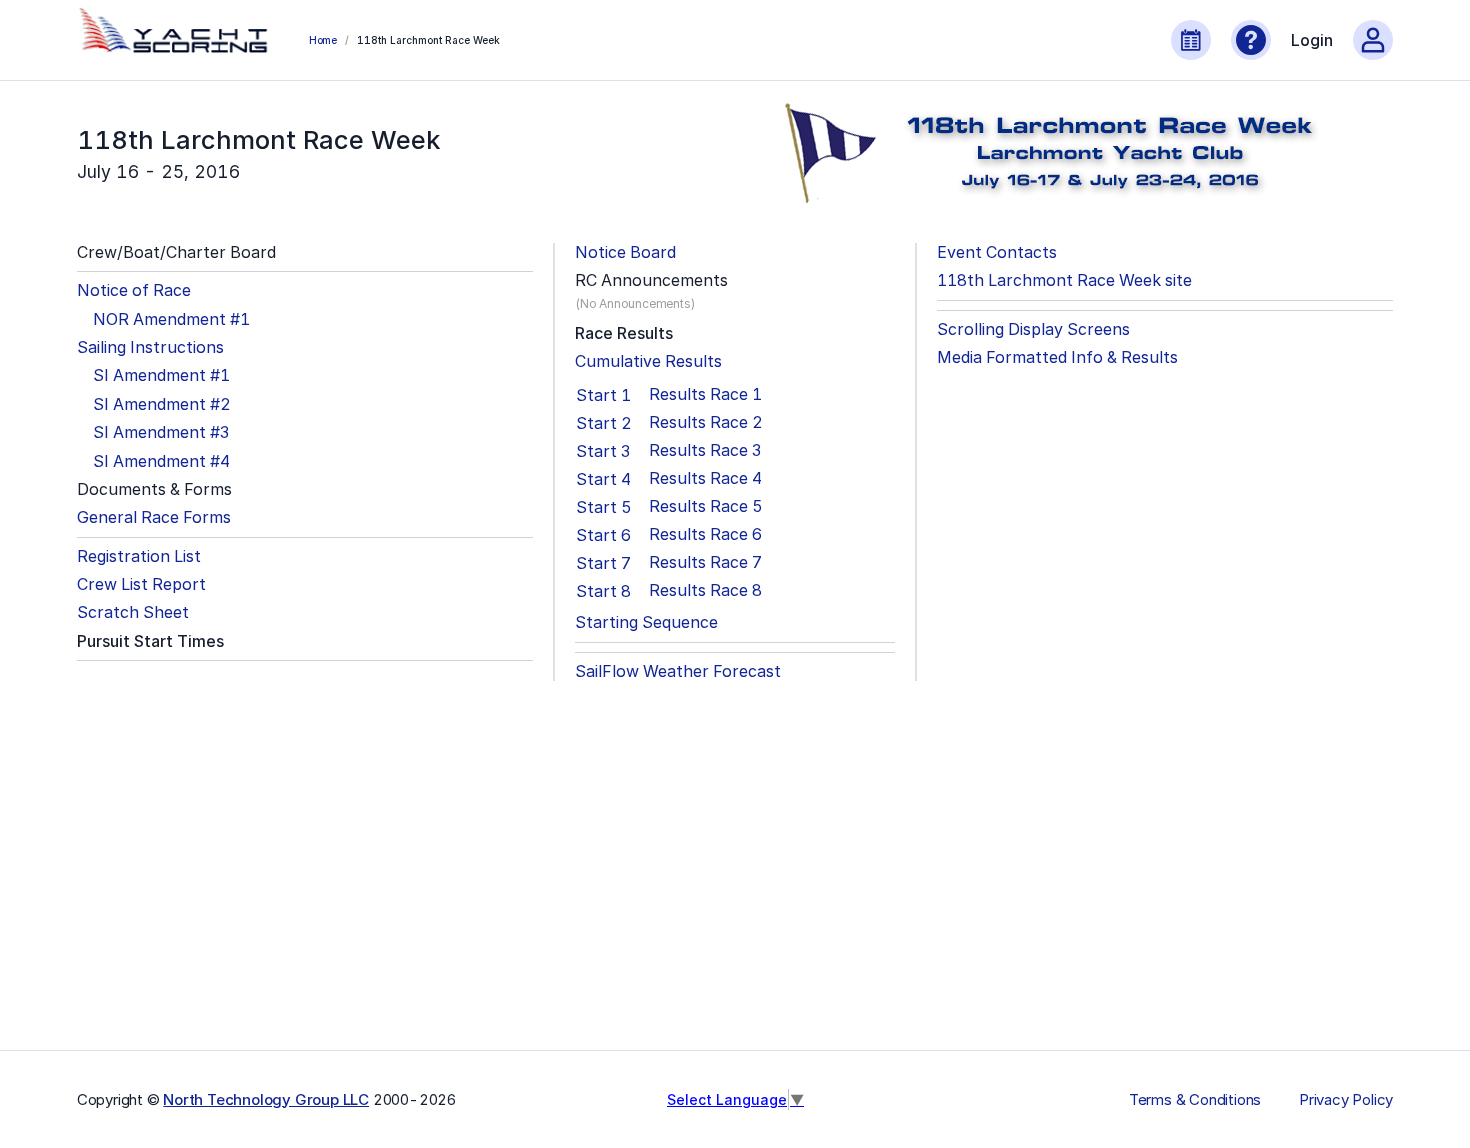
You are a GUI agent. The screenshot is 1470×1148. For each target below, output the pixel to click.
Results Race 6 (705, 534)
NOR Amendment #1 (171, 319)
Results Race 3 (705, 450)
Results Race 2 (706, 422)
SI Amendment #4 (161, 461)
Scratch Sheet (133, 612)
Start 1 (603, 395)
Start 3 (603, 451)
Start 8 (603, 591)
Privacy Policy (1346, 1100)
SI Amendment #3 (161, 432)
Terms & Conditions (1195, 1100)
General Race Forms (154, 517)
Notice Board (625, 252)
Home (323, 40)
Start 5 (604, 507)
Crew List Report (141, 584)
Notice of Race (134, 290)
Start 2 (604, 423)
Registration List (139, 556)
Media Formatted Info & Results (1057, 357)
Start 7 (603, 563)
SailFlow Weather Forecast (678, 671)
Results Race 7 (705, 562)
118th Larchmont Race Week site (1064, 280)
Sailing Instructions (150, 347)
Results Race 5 (706, 506)
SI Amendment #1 (161, 375)
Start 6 (603, 535)
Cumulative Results (648, 361)
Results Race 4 (705, 478)
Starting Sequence (646, 622)
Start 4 (603, 479)
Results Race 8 (705, 590)
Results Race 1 (705, 394)
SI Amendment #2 (162, 404)
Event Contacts (997, 252)
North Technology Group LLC (266, 1099)
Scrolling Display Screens (1033, 329)
